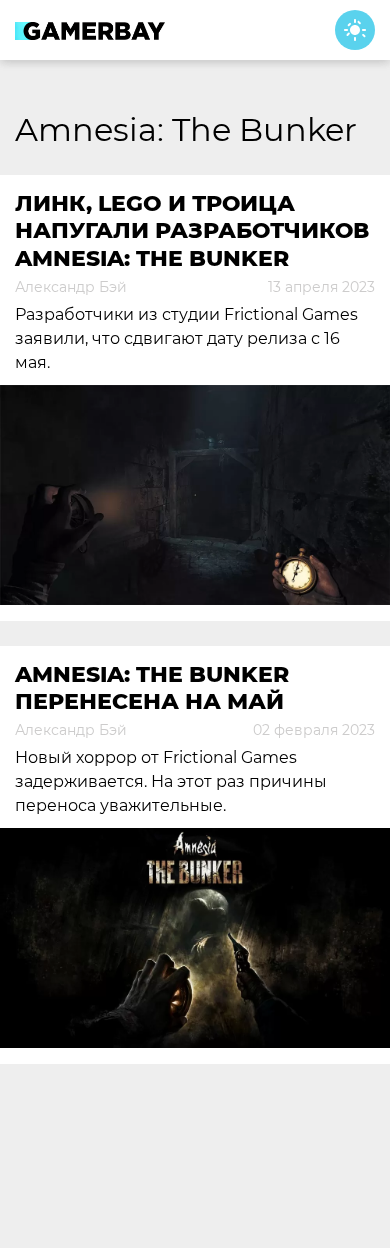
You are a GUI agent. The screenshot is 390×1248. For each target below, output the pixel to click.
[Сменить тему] (355, 30)
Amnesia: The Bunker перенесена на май (152, 688)
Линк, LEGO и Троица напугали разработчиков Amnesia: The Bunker (192, 231)
